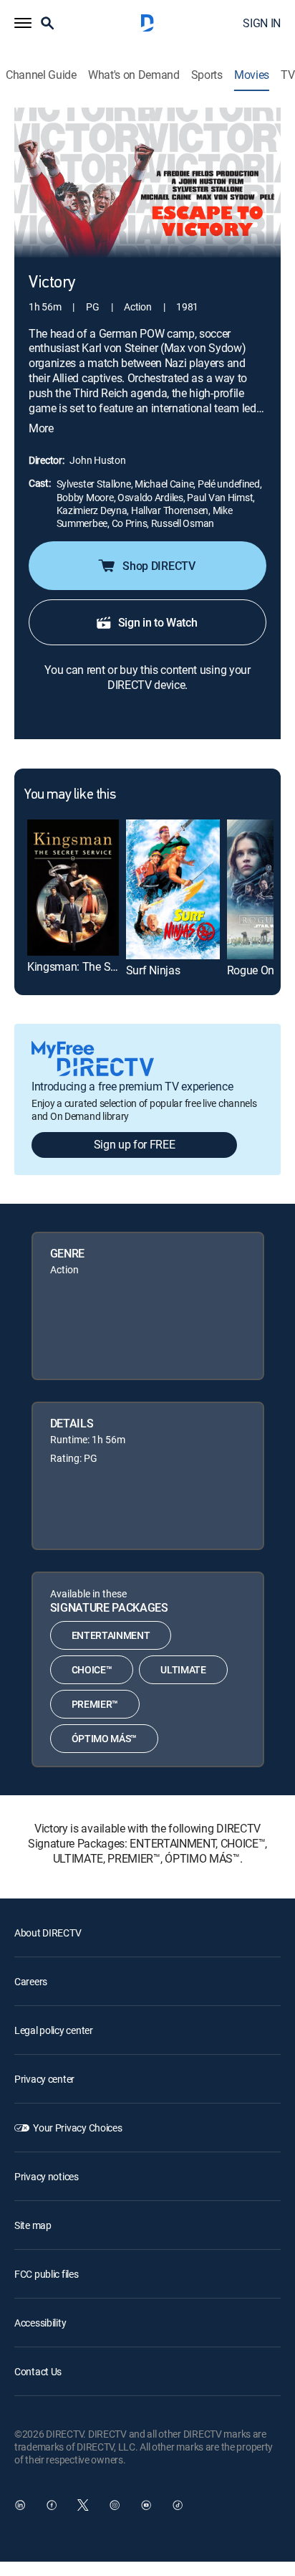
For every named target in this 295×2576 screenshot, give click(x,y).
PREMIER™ (95, 1704)
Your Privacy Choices (77, 2128)
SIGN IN (262, 23)
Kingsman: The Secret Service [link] (99, 966)
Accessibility (40, 2323)
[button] (23, 23)
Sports (207, 75)
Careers (31, 1981)
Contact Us (38, 2371)
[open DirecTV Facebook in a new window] (52, 2505)
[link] (73, 888)
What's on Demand (134, 75)
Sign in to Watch (158, 622)
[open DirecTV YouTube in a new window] (146, 2505)
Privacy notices (47, 2176)
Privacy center (44, 2079)
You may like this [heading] (70, 795)
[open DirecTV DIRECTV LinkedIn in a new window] (20, 2505)
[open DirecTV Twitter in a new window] (83, 2505)
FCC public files (47, 2274)
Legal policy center (54, 2030)
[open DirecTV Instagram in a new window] (115, 2505)
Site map (33, 2225)
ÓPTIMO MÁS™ (104, 1738)
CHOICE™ (92, 1669)
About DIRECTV (48, 1933)
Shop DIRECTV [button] (159, 566)
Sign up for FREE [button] (135, 1144)
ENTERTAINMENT (111, 1635)
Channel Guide (41, 75)
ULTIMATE (183, 1669)
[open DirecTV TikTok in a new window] (178, 2505)
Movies (252, 75)
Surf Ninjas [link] (153, 970)
